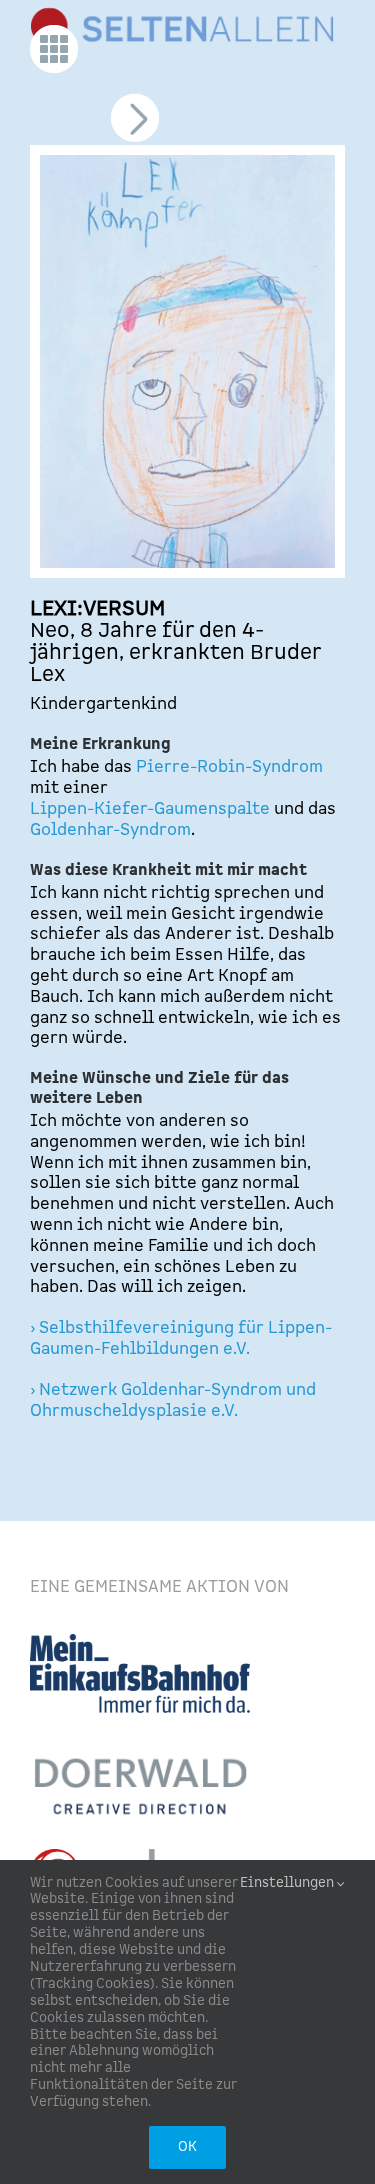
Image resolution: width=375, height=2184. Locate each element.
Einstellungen (288, 1883)
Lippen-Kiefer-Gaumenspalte (150, 809)
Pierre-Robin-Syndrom (227, 767)
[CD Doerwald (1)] (140, 1753)
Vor (134, 127)
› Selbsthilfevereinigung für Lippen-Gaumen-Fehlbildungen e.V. (181, 1338)
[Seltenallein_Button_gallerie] (54, 33)
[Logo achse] (134, 1857)
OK (187, 2147)
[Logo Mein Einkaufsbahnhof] (140, 1642)
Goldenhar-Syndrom (110, 830)
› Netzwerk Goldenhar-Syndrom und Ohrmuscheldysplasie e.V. (173, 1400)
